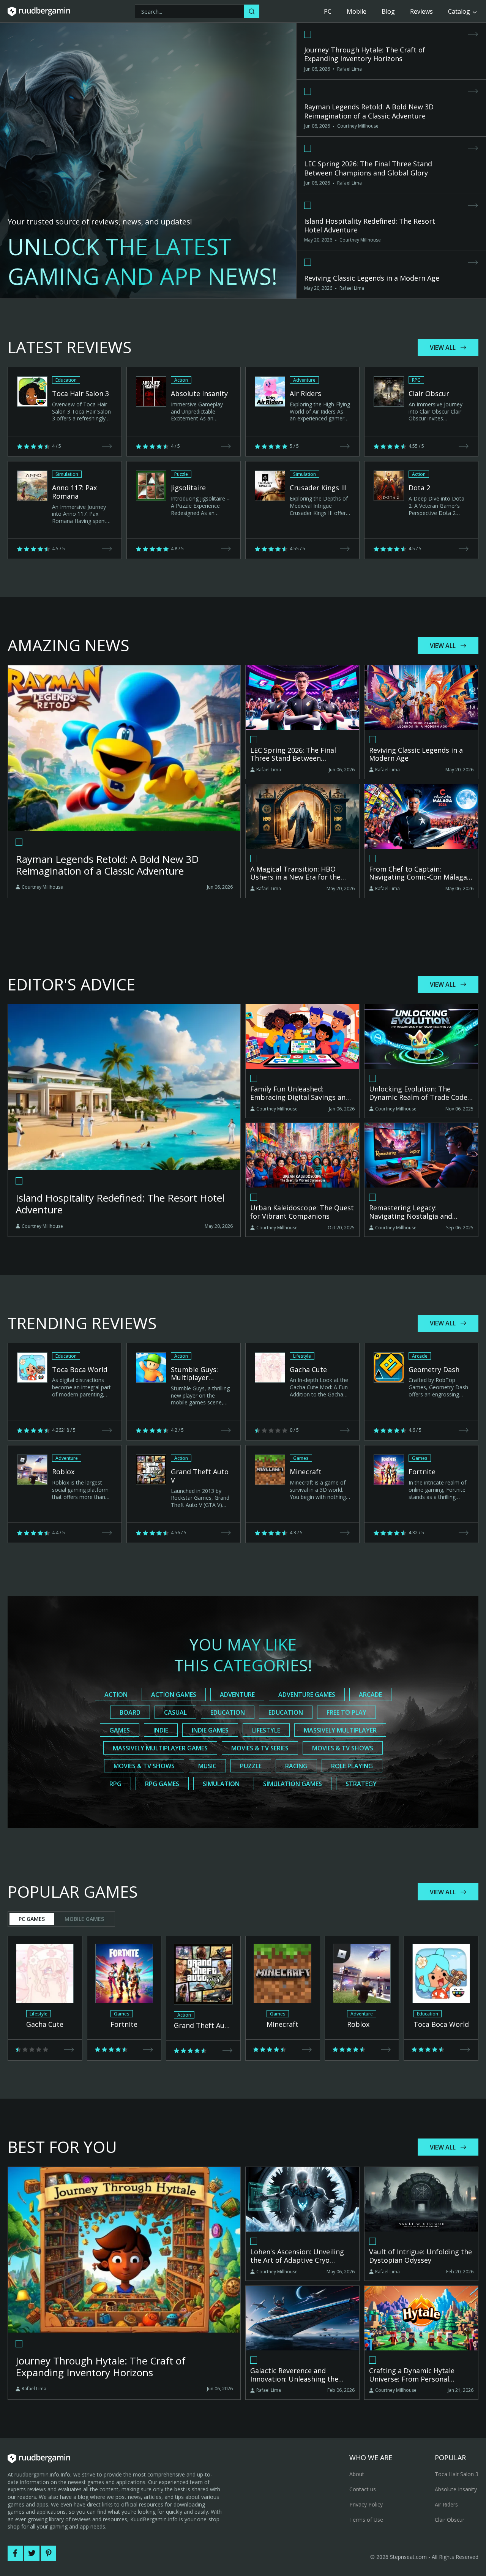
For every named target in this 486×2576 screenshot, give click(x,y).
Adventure (237, 1695)
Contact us (363, 2489)
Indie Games (210, 1730)
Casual (175, 1712)
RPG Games (162, 1784)
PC (328, 11)
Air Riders (446, 2504)
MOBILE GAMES (84, 1919)
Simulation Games (293, 1784)
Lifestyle (266, 1730)
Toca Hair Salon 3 (457, 2474)
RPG (115, 1784)
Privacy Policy (366, 2504)
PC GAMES (32, 1919)
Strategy (361, 1784)
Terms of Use (366, 2520)
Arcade (370, 1695)
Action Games (174, 1695)
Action (116, 1695)
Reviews (421, 11)
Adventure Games (307, 1695)
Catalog (459, 11)
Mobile (357, 11)
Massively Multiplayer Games (160, 1748)
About (357, 2474)
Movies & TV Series (260, 1748)
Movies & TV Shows (343, 1748)
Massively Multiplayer (340, 1730)
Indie (161, 1730)
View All (443, 347)
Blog (388, 11)
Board (130, 1712)
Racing (296, 1766)
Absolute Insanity (456, 2489)
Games (120, 1730)
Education (228, 1712)
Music (207, 1766)
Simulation (221, 1784)
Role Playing (352, 1766)
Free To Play (346, 1712)
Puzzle (251, 1766)
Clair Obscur (450, 2520)
